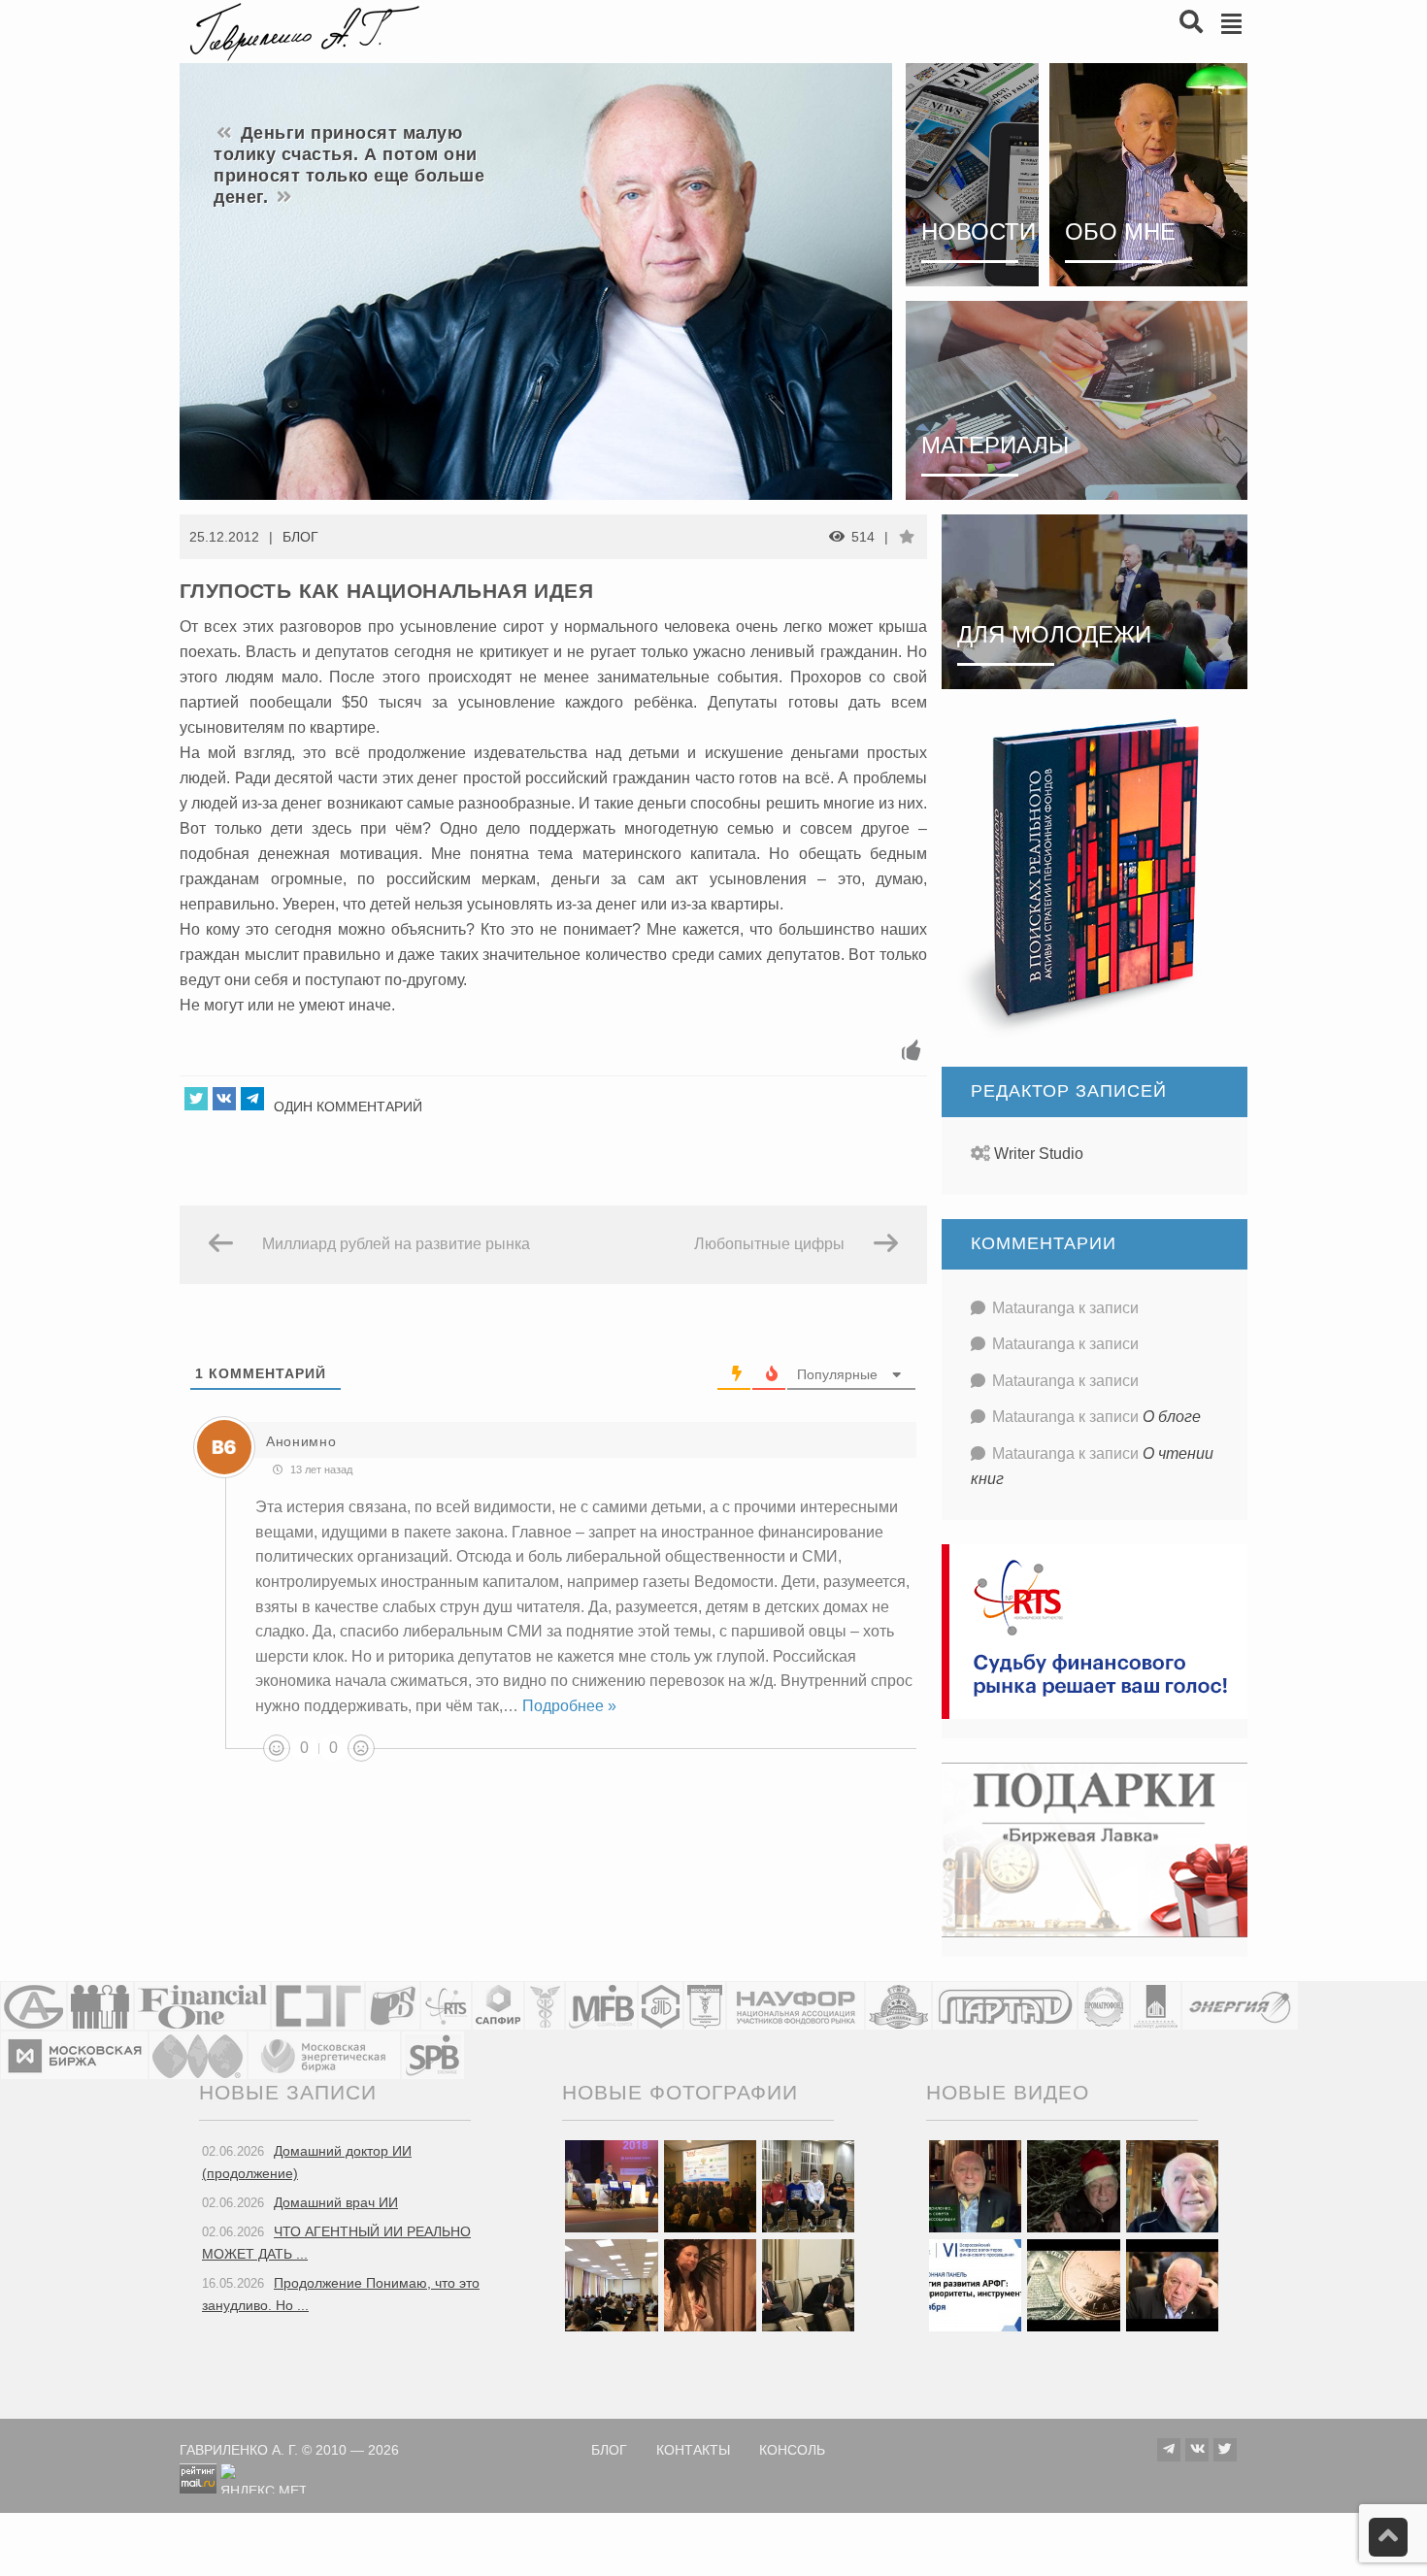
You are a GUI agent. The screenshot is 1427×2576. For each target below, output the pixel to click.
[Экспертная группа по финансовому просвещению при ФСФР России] (318, 2006)
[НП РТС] (446, 2006)
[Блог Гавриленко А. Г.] (302, 30)
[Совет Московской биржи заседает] (808, 2284)
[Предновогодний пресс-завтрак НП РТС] (710, 2284)
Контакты (693, 2450)
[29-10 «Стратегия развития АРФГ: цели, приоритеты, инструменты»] (975, 2284)
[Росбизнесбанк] (393, 2006)
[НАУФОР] (796, 2006)
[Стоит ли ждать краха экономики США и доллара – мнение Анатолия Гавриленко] (1073, 2284)
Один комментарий (348, 1106)
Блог (300, 537)
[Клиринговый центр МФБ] (601, 2006)
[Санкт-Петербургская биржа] (433, 2055)
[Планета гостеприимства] (898, 2006)
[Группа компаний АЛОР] (33, 2006)
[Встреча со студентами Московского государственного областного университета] (611, 2284)
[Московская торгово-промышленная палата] (705, 2006)
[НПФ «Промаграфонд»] (1104, 2006)
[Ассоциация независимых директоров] (100, 2006)
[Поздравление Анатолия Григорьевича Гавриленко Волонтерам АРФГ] (1073, 2185)
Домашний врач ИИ (336, 2202)
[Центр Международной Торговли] (198, 2055)
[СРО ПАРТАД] (1005, 2006)
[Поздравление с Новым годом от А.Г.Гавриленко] (975, 2185)
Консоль (792, 2450)
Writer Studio (1039, 1154)
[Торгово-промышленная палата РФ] (545, 2006)
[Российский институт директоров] (1156, 2006)
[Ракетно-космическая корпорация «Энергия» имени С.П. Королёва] (1240, 2006)
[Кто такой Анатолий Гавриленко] (1172, 2284)
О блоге (1172, 1417)
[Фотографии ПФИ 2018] (611, 2185)
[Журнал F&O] (202, 2006)
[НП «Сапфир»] (498, 2006)
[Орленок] (808, 2185)
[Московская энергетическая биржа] (324, 2055)
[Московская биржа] (74, 2055)
